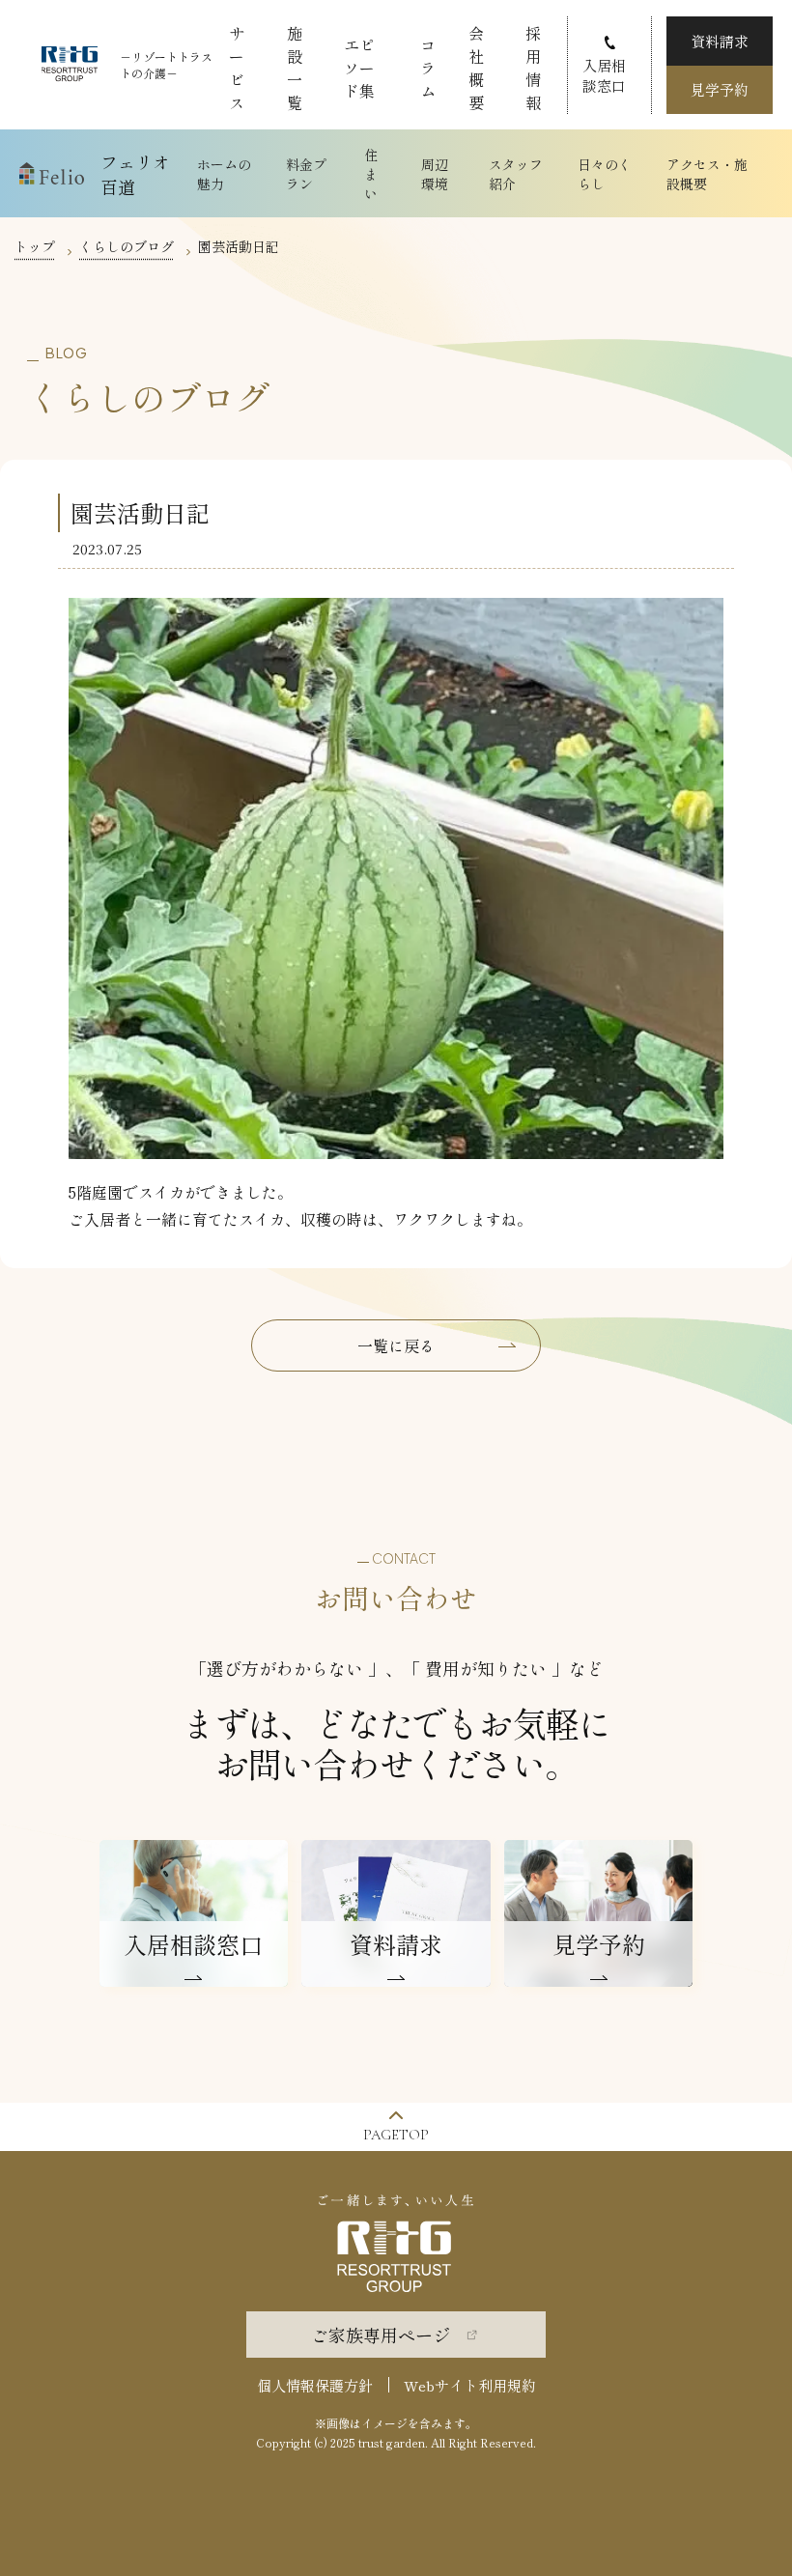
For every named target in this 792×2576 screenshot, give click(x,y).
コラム (428, 68)
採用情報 (533, 68)
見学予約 (720, 89)
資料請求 (720, 41)
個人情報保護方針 (315, 2385)
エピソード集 (359, 68)
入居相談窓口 (604, 75)
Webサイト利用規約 (470, 2385)
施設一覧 (295, 68)
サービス (237, 68)
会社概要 (476, 68)
